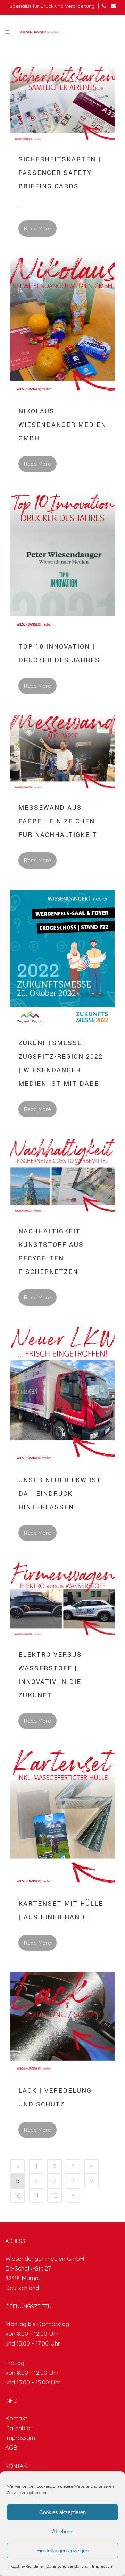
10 (18, 2195)
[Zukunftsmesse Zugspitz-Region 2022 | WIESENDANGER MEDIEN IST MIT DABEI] (62, 959)
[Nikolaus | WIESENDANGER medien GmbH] (62, 327)
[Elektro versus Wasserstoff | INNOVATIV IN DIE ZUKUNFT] (62, 1601)
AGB (11, 2447)
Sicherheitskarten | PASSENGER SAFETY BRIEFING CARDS (60, 173)
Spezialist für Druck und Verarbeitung (52, 6)
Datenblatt (20, 2428)
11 (36, 2195)
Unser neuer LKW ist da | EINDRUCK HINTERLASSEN (60, 1494)
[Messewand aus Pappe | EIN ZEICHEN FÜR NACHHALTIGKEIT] (62, 754)
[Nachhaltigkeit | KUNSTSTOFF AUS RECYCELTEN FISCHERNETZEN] (62, 1178)
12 (55, 2195)
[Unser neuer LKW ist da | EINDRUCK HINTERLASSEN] (62, 1396)
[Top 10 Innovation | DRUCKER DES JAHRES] (62, 563)
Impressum (103, 2566)
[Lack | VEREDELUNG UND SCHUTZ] (62, 2024)
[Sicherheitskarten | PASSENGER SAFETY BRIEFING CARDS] (62, 106)
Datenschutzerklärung (67, 2566)
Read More (37, 229)
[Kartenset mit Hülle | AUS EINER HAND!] (62, 1820)
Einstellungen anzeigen (62, 2550)
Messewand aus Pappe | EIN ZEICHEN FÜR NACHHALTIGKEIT (58, 821)
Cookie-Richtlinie (27, 2566)
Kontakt (16, 2418)
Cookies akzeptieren (62, 2512)
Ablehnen (63, 2531)
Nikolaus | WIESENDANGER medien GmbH (62, 425)
